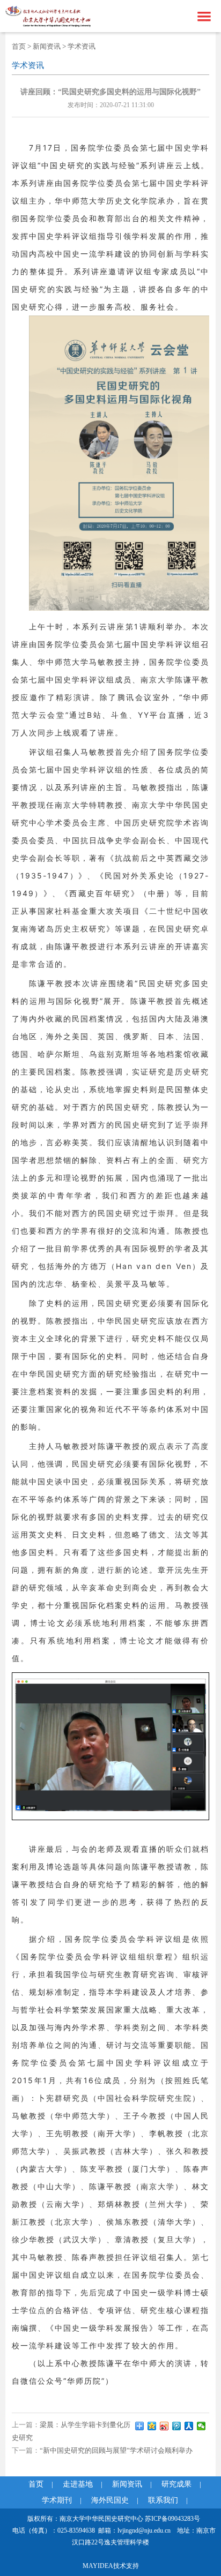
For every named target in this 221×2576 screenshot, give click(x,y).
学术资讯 (82, 46)
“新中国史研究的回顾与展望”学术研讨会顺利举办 (116, 2450)
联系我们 (163, 2500)
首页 (19, 46)
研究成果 (176, 2484)
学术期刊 (57, 2500)
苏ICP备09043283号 (172, 2519)
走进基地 (78, 2484)
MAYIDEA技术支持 (111, 2566)
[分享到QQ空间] (152, 2426)
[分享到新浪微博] (164, 2426)
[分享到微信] (201, 2426)
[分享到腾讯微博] (177, 2426)
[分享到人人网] (189, 2426)
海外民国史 (110, 2500)
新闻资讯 (47, 46)
